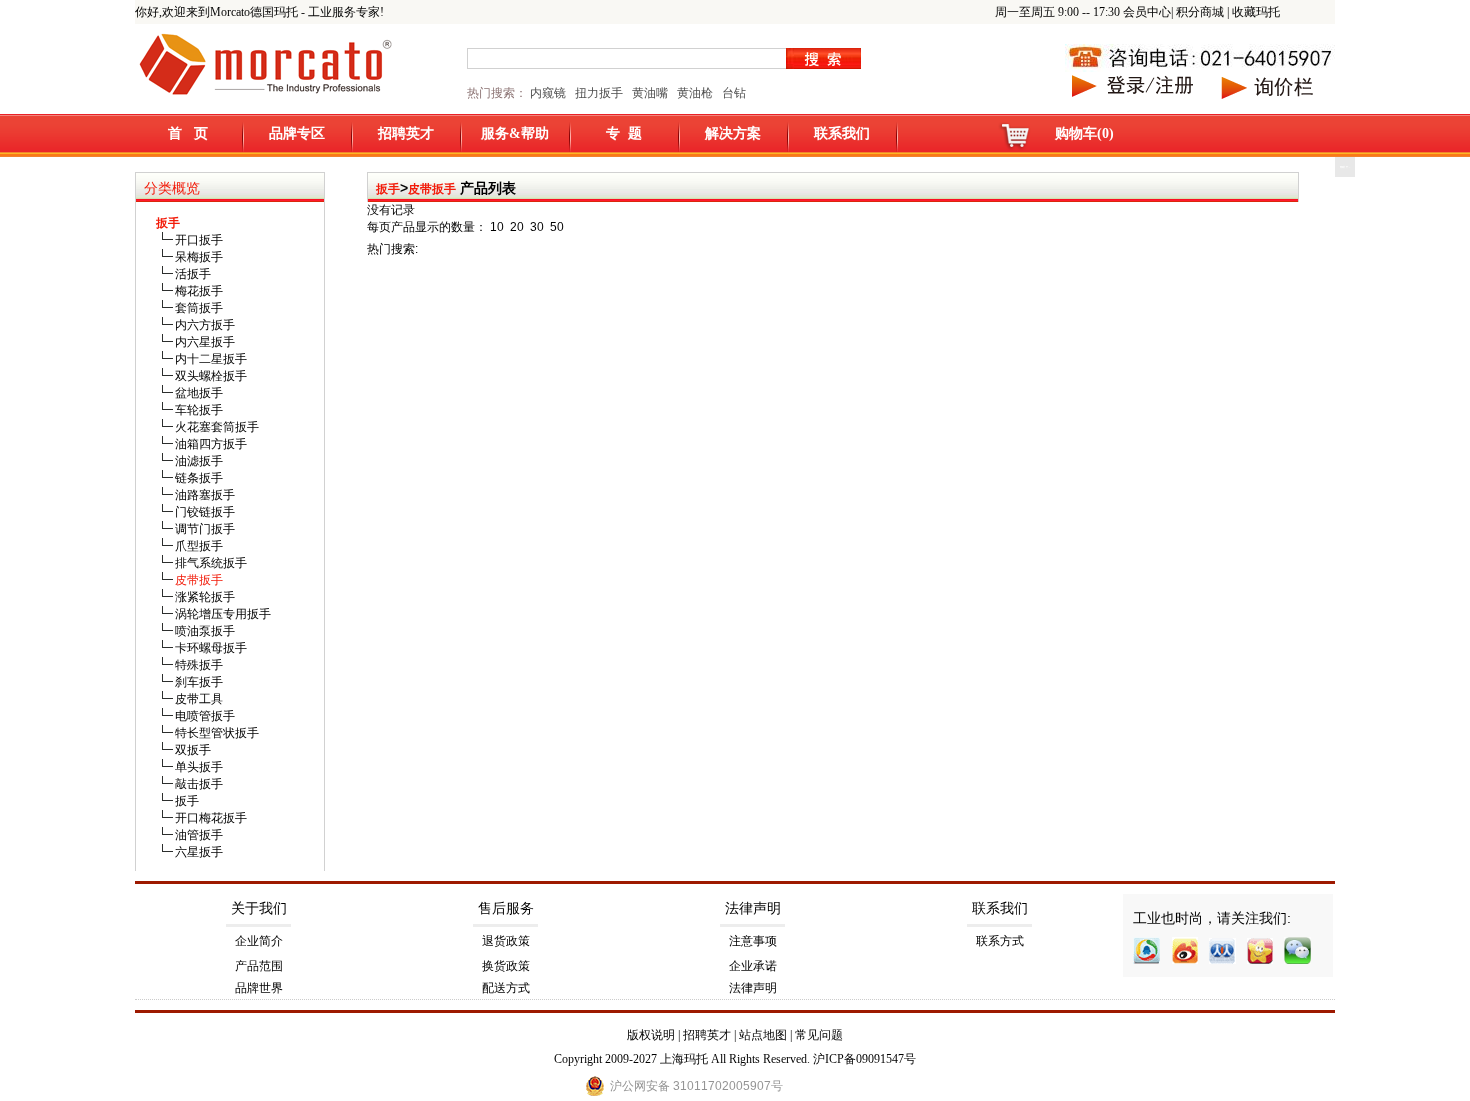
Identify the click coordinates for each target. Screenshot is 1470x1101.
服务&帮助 (515, 133)
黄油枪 (695, 93)
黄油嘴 (650, 93)
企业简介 (259, 941)
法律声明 (753, 908)
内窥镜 (548, 93)
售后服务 (506, 908)
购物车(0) (1084, 133)
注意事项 (753, 941)
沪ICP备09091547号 (864, 1059)
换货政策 (506, 966)
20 (517, 227)
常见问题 (819, 1035)
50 (557, 227)
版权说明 (651, 1035)
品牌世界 (259, 988)
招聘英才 (406, 133)
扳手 (388, 189)
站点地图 (763, 1035)
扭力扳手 (599, 93)
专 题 (624, 133)
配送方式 (506, 988)
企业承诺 (753, 966)
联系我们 (842, 133)
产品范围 (259, 966)
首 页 (188, 133)
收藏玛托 (1256, 12)
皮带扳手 (432, 189)
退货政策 (506, 941)
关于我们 (259, 908)
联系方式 (1000, 941)
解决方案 (733, 133)
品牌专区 (297, 133)
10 (497, 227)
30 (537, 227)
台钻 (732, 93)
